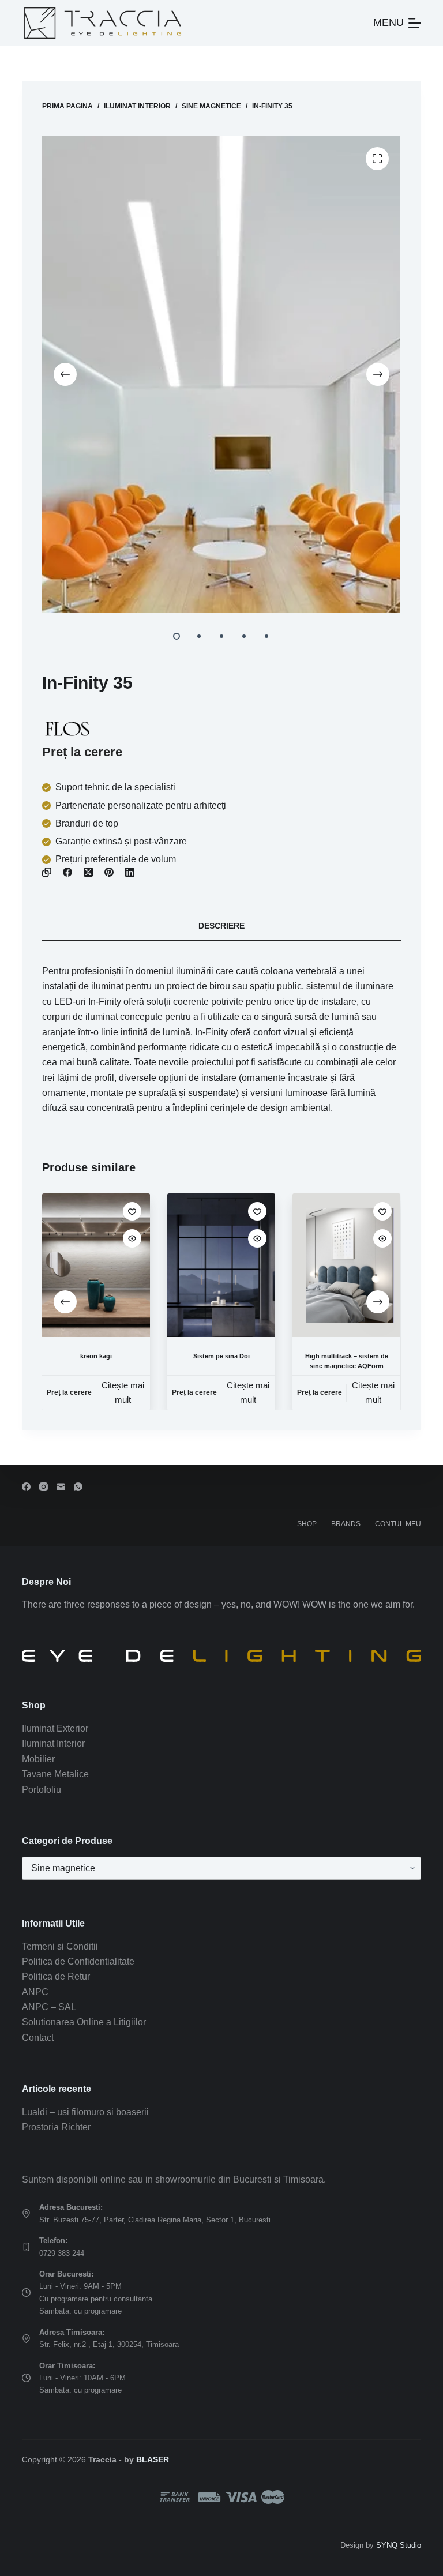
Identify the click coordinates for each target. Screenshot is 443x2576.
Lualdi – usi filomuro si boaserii (85, 2112)
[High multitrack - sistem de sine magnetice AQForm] (347, 1265)
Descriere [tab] (221, 926)
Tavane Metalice (55, 1774)
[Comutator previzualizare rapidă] (132, 1238)
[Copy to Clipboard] (47, 872)
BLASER (153, 2459)
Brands (346, 1524)
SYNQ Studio (399, 2545)
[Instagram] (44, 1487)
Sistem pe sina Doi (221, 1356)
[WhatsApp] (78, 1487)
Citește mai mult (123, 1392)
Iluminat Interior (53, 1743)
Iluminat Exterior (55, 1728)
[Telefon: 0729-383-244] (26, 2247)
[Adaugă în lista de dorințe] (132, 1211)
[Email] (61, 1487)
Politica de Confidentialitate (78, 1961)
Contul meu (398, 1524)
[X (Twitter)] (88, 872)
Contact (38, 2038)
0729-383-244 (62, 2253)
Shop (307, 1524)
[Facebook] (67, 872)
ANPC (35, 1992)
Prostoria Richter (56, 2127)
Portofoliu (42, 1790)
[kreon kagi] (96, 1265)
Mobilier (38, 1759)
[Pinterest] (109, 872)
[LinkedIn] (130, 872)
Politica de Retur (56, 1976)
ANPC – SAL (49, 2007)
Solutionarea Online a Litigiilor (84, 2022)
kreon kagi (96, 1356)
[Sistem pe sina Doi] (221, 1265)
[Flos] (67, 729)
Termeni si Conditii (60, 1946)
